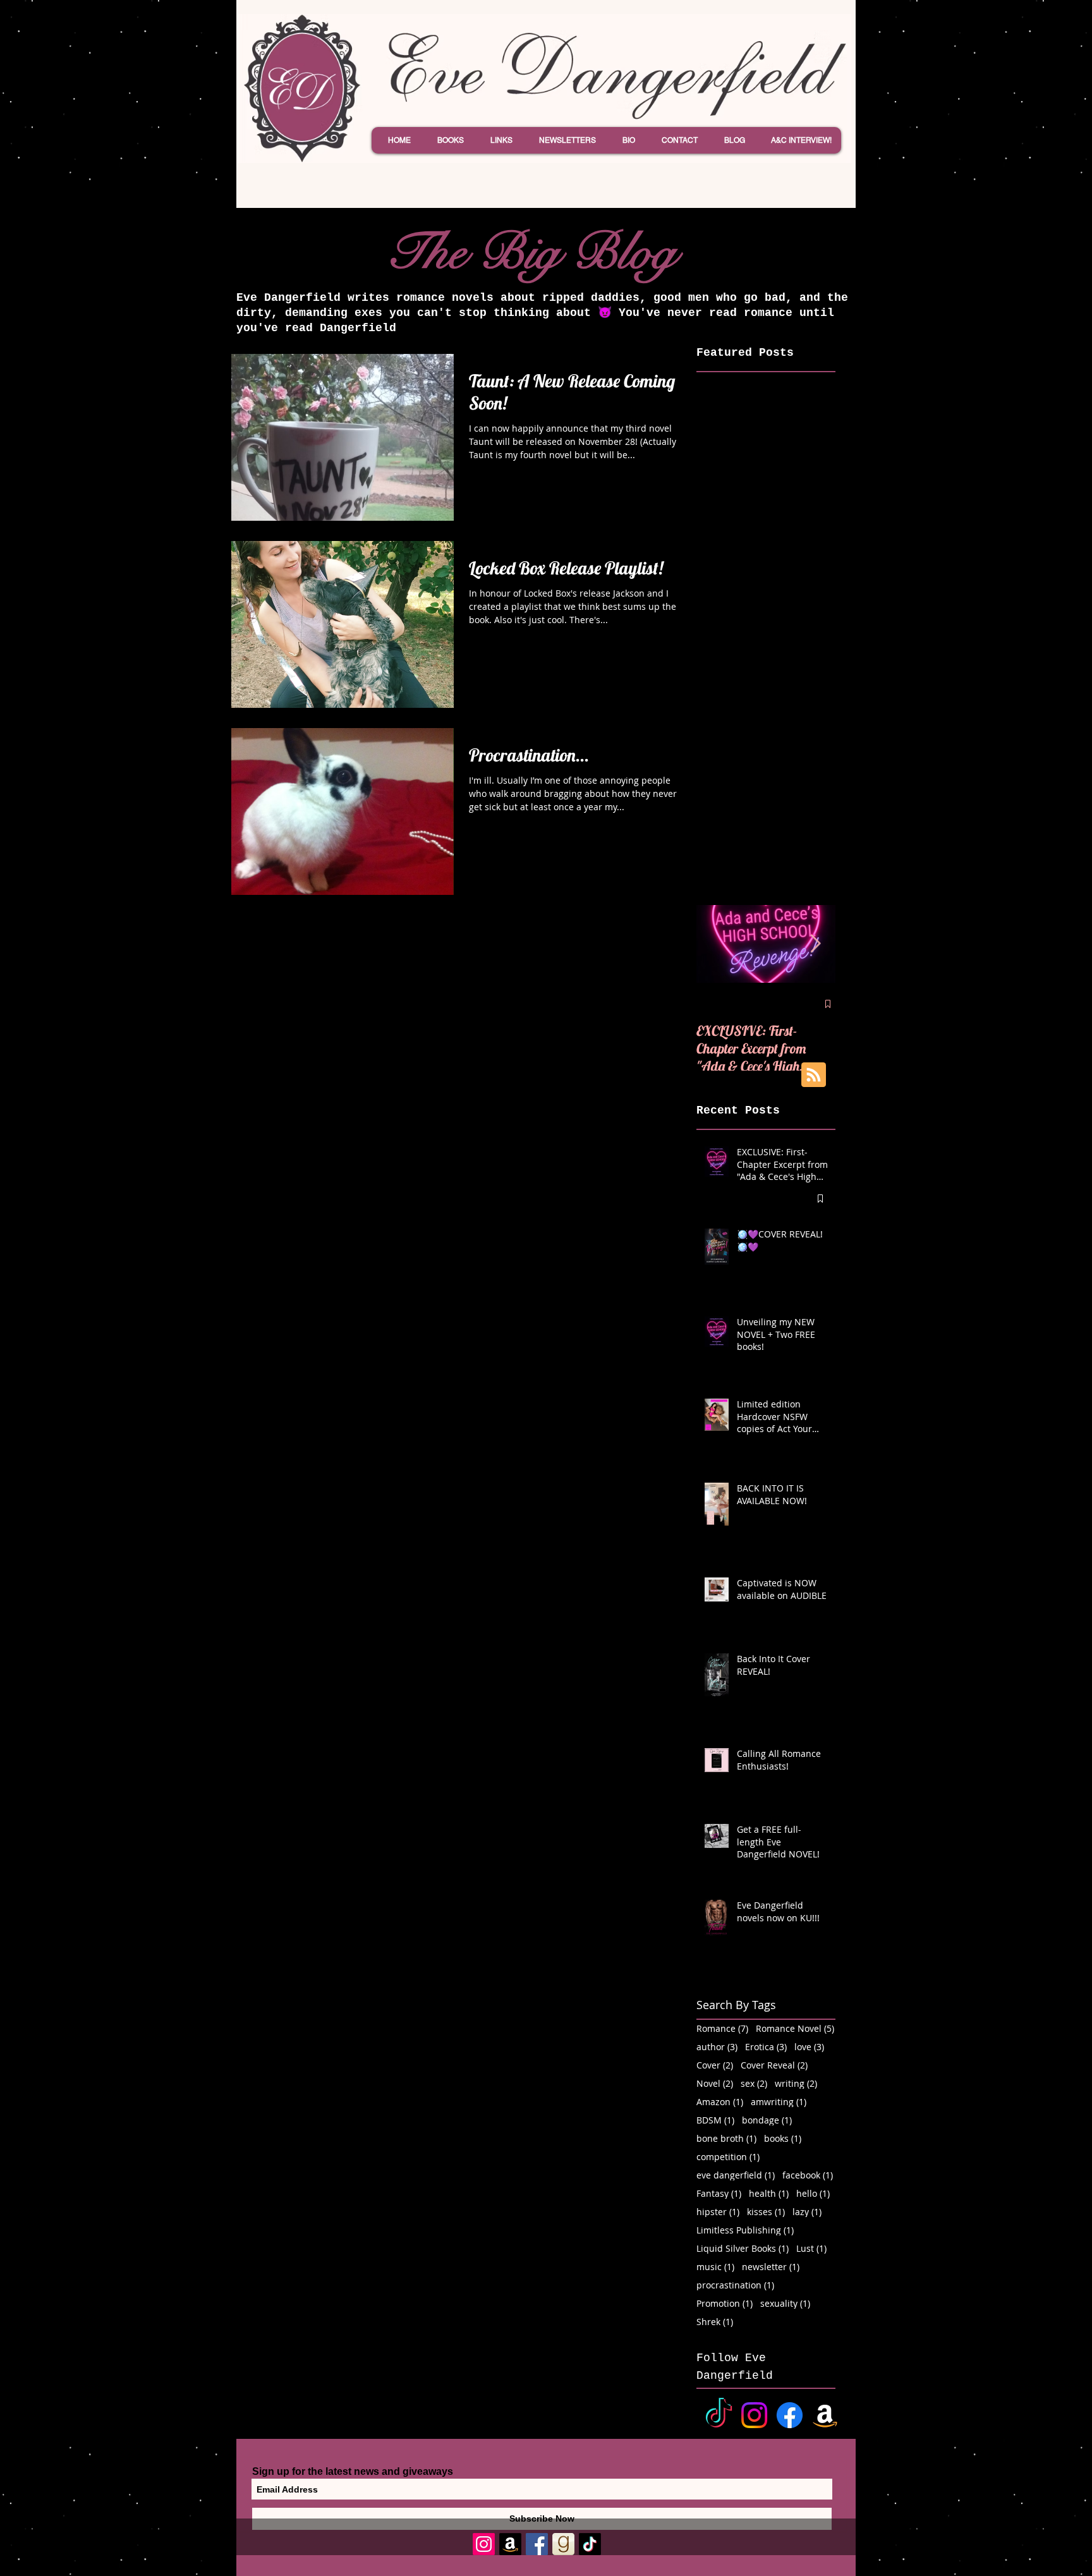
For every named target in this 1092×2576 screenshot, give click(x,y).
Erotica (766, 2047)
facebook (808, 2175)
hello (813, 2193)
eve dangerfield (736, 2175)
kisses (766, 2212)
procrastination (735, 2285)
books (783, 2138)
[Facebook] (790, 2415)
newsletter (771, 2267)
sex (754, 2083)
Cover (715, 2065)
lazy (807, 2212)
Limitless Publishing (745, 2230)
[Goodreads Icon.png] (563, 2544)
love (809, 2047)
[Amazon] (825, 2415)
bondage (767, 2120)
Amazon (720, 2102)
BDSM (715, 2120)
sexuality (785, 2303)
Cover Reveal (774, 2065)
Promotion (725, 2303)
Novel (715, 2083)
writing (796, 2083)
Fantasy (719, 2193)
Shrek (715, 2322)
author (717, 2047)
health (769, 2193)
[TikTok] (719, 2415)
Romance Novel (795, 2028)
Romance (722, 2028)
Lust (811, 2248)
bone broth (726, 2138)
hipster (718, 2212)
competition (728, 2157)
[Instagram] (754, 2415)
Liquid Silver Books (743, 2248)
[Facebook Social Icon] (537, 2544)
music (715, 2267)
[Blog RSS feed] (814, 1075)
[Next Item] (815, 944)
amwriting (779, 2102)
